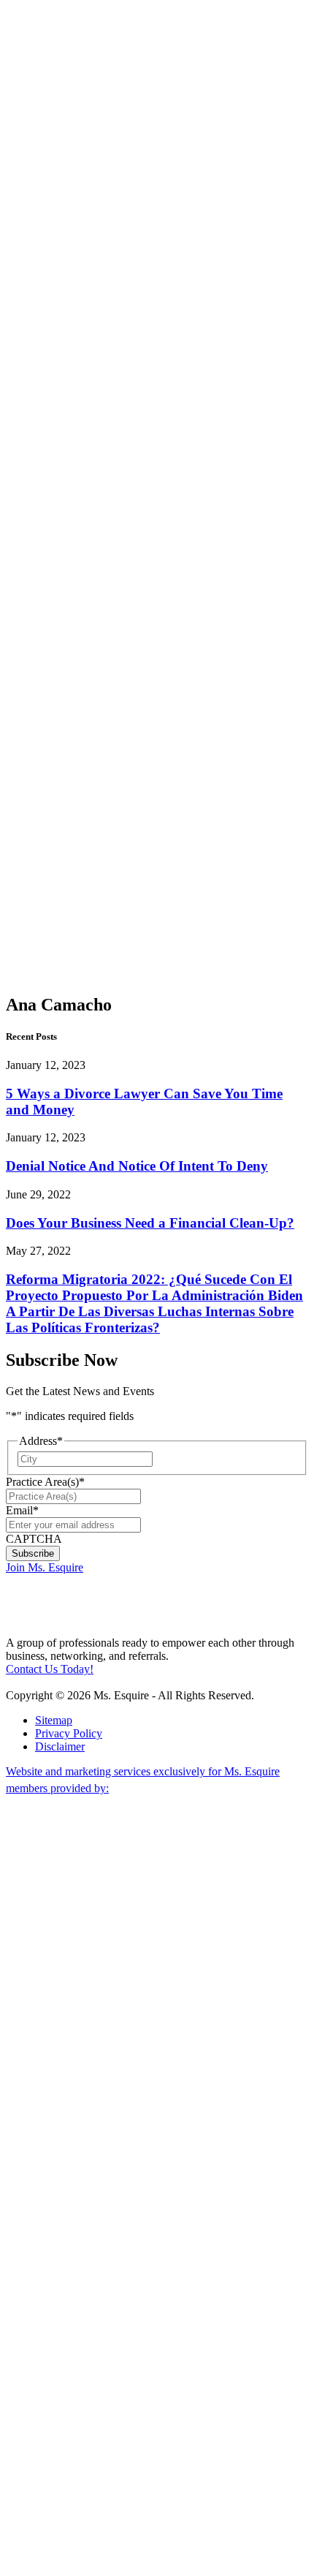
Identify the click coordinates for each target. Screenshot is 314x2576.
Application (62, 794)
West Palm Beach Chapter (83, 524)
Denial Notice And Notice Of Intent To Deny (137, 1166)
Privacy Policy (69, 1733)
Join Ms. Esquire (45, 1567)
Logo (47, 781)
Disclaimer (60, 1746)
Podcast (82, 109)
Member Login (41, 12)
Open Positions (85, 300)
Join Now (47, 155)
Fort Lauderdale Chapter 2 (90, 471)
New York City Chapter (83, 682)
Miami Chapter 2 (83, 373)
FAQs (49, 767)
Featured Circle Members (86, 728)
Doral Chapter (83, 340)
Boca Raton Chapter (83, 570)
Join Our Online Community (92, 261)
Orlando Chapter (83, 642)
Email (22, 1510)
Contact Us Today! (50, 1669)
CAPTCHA (34, 1539)
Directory (57, 820)
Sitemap (54, 1720)
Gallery (52, 807)
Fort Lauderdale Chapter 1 (90, 419)
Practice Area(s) (45, 1482)
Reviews (55, 833)
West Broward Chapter (85, 609)
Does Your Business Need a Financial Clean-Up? (150, 1223)
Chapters (55, 320)
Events (51, 754)
